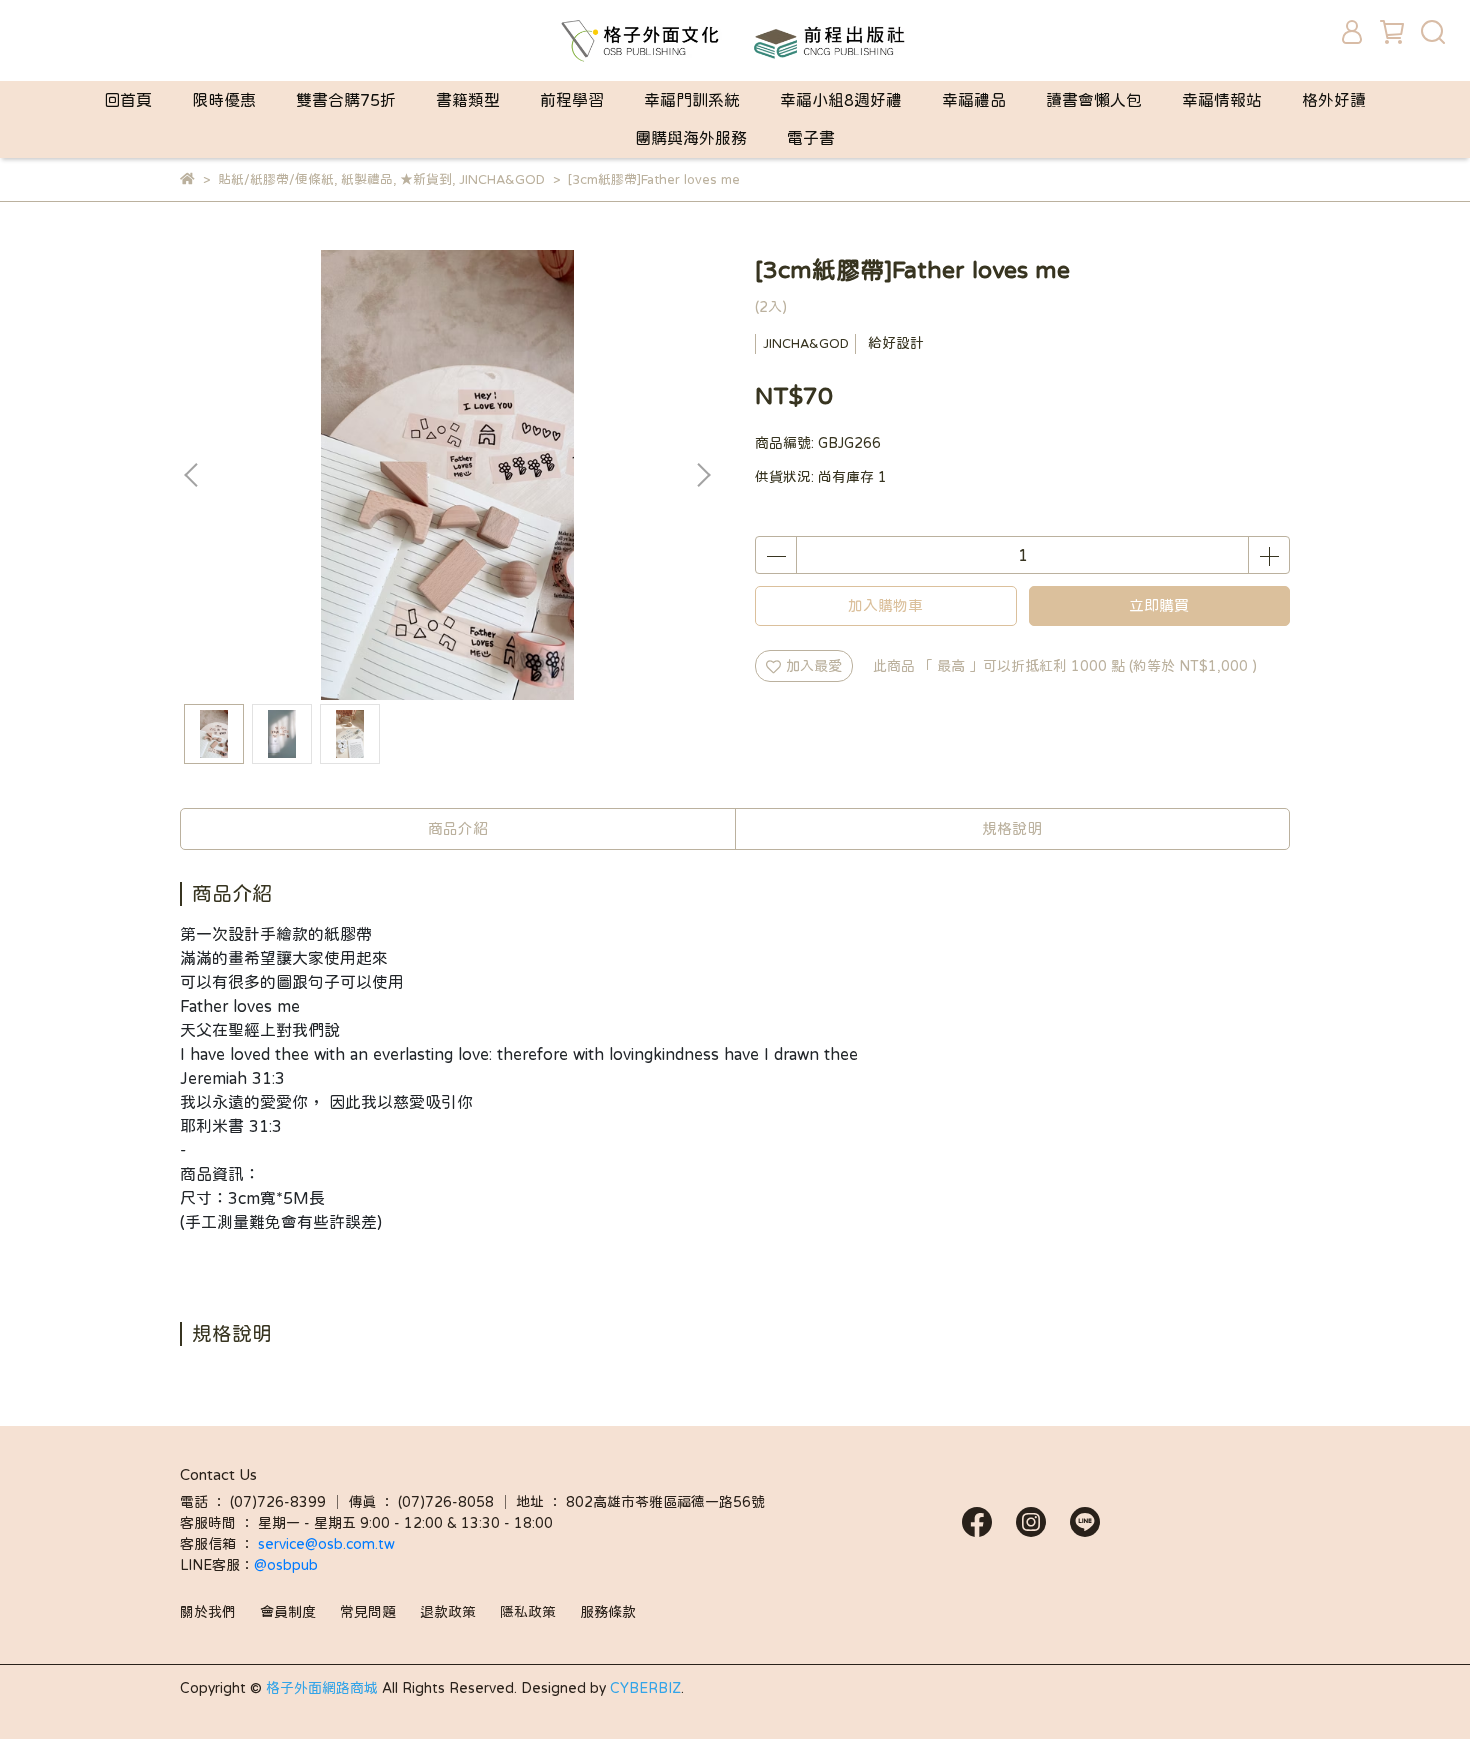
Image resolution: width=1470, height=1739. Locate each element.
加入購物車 (885, 605)
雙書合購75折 (346, 100)
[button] (703, 475)
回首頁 (128, 100)
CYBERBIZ (645, 1688)
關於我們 (208, 1612)
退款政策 (448, 1612)
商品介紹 (458, 828)
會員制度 (288, 1612)
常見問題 (368, 1612)
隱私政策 (528, 1612)
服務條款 (608, 1612)
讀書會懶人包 (1094, 100)
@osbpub (286, 1565)
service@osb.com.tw (328, 1544)
